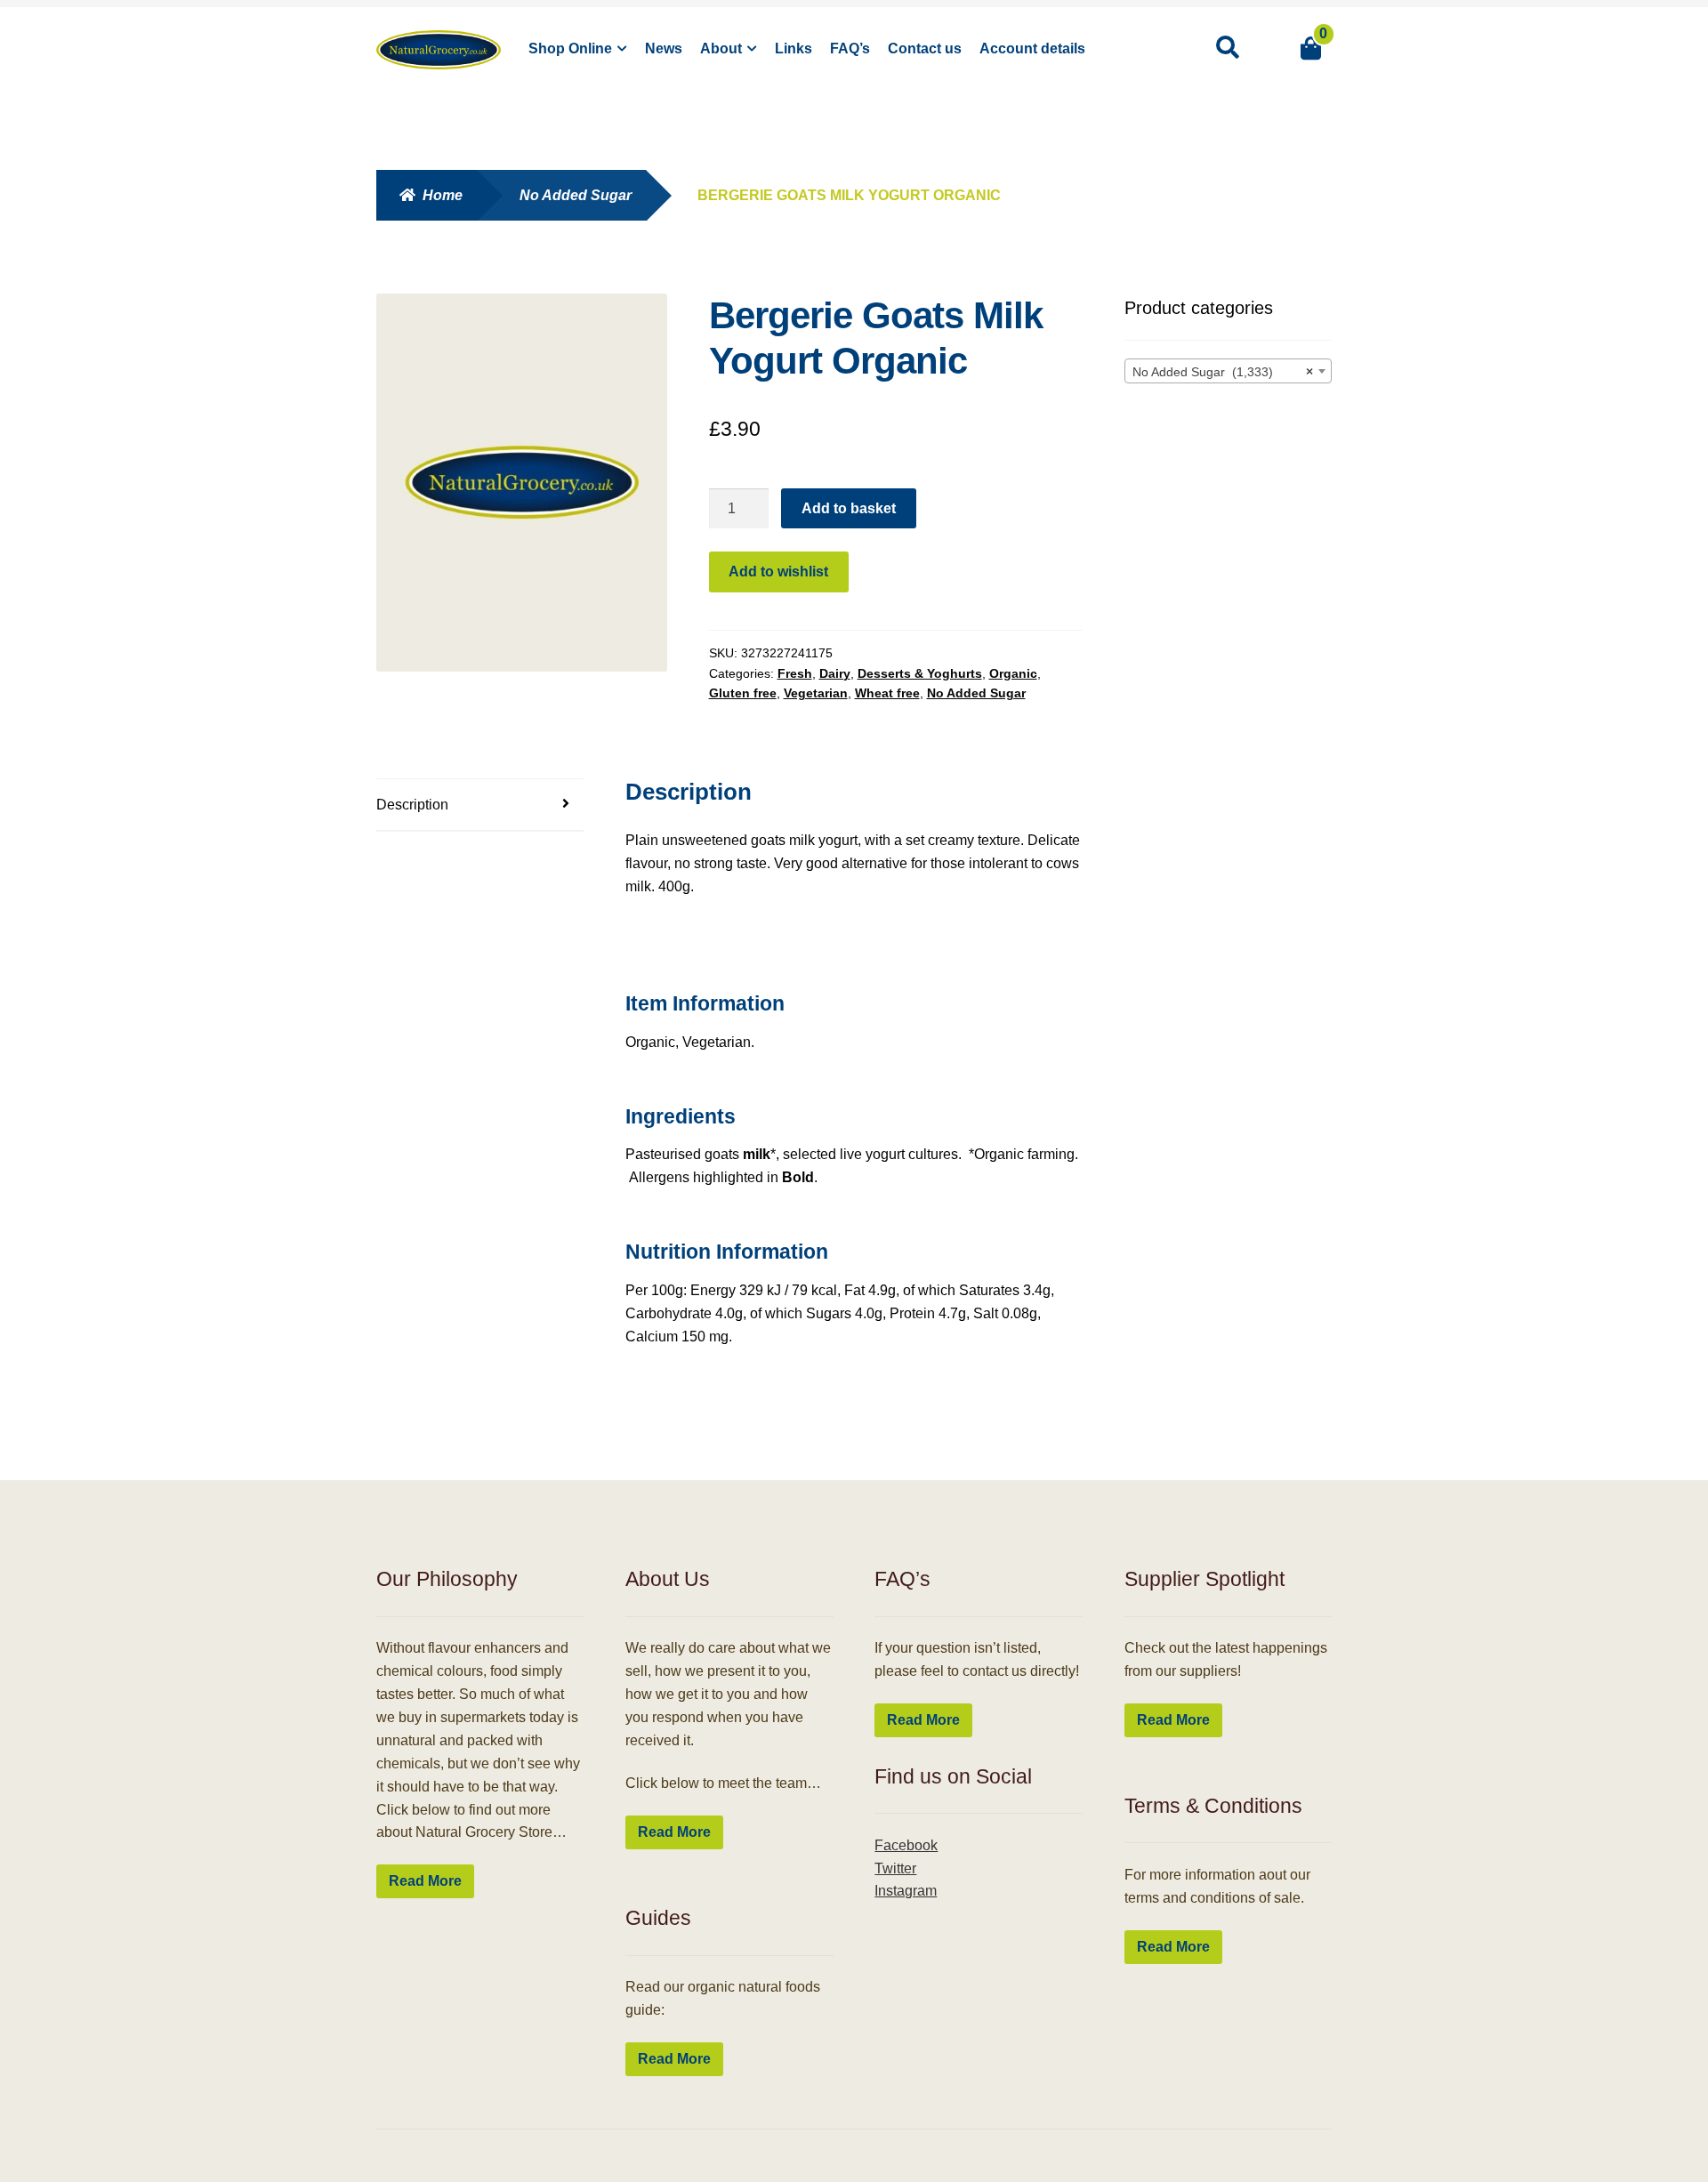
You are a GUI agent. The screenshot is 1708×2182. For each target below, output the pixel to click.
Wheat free (887, 693)
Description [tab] (412, 805)
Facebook (906, 1845)
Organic (1013, 673)
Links (794, 48)
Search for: (1227, 48)
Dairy (835, 673)
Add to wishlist (778, 572)
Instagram (906, 1891)
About (721, 48)
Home (443, 195)
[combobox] (1229, 371)
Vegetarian (816, 693)
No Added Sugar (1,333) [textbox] (1223, 372)
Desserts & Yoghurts (920, 673)
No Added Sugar (576, 195)
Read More (425, 1881)
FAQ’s (850, 48)
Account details (1032, 48)
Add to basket (849, 508)
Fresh (795, 673)
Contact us (925, 48)
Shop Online (570, 48)
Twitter (895, 1868)
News (664, 48)
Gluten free (743, 693)
